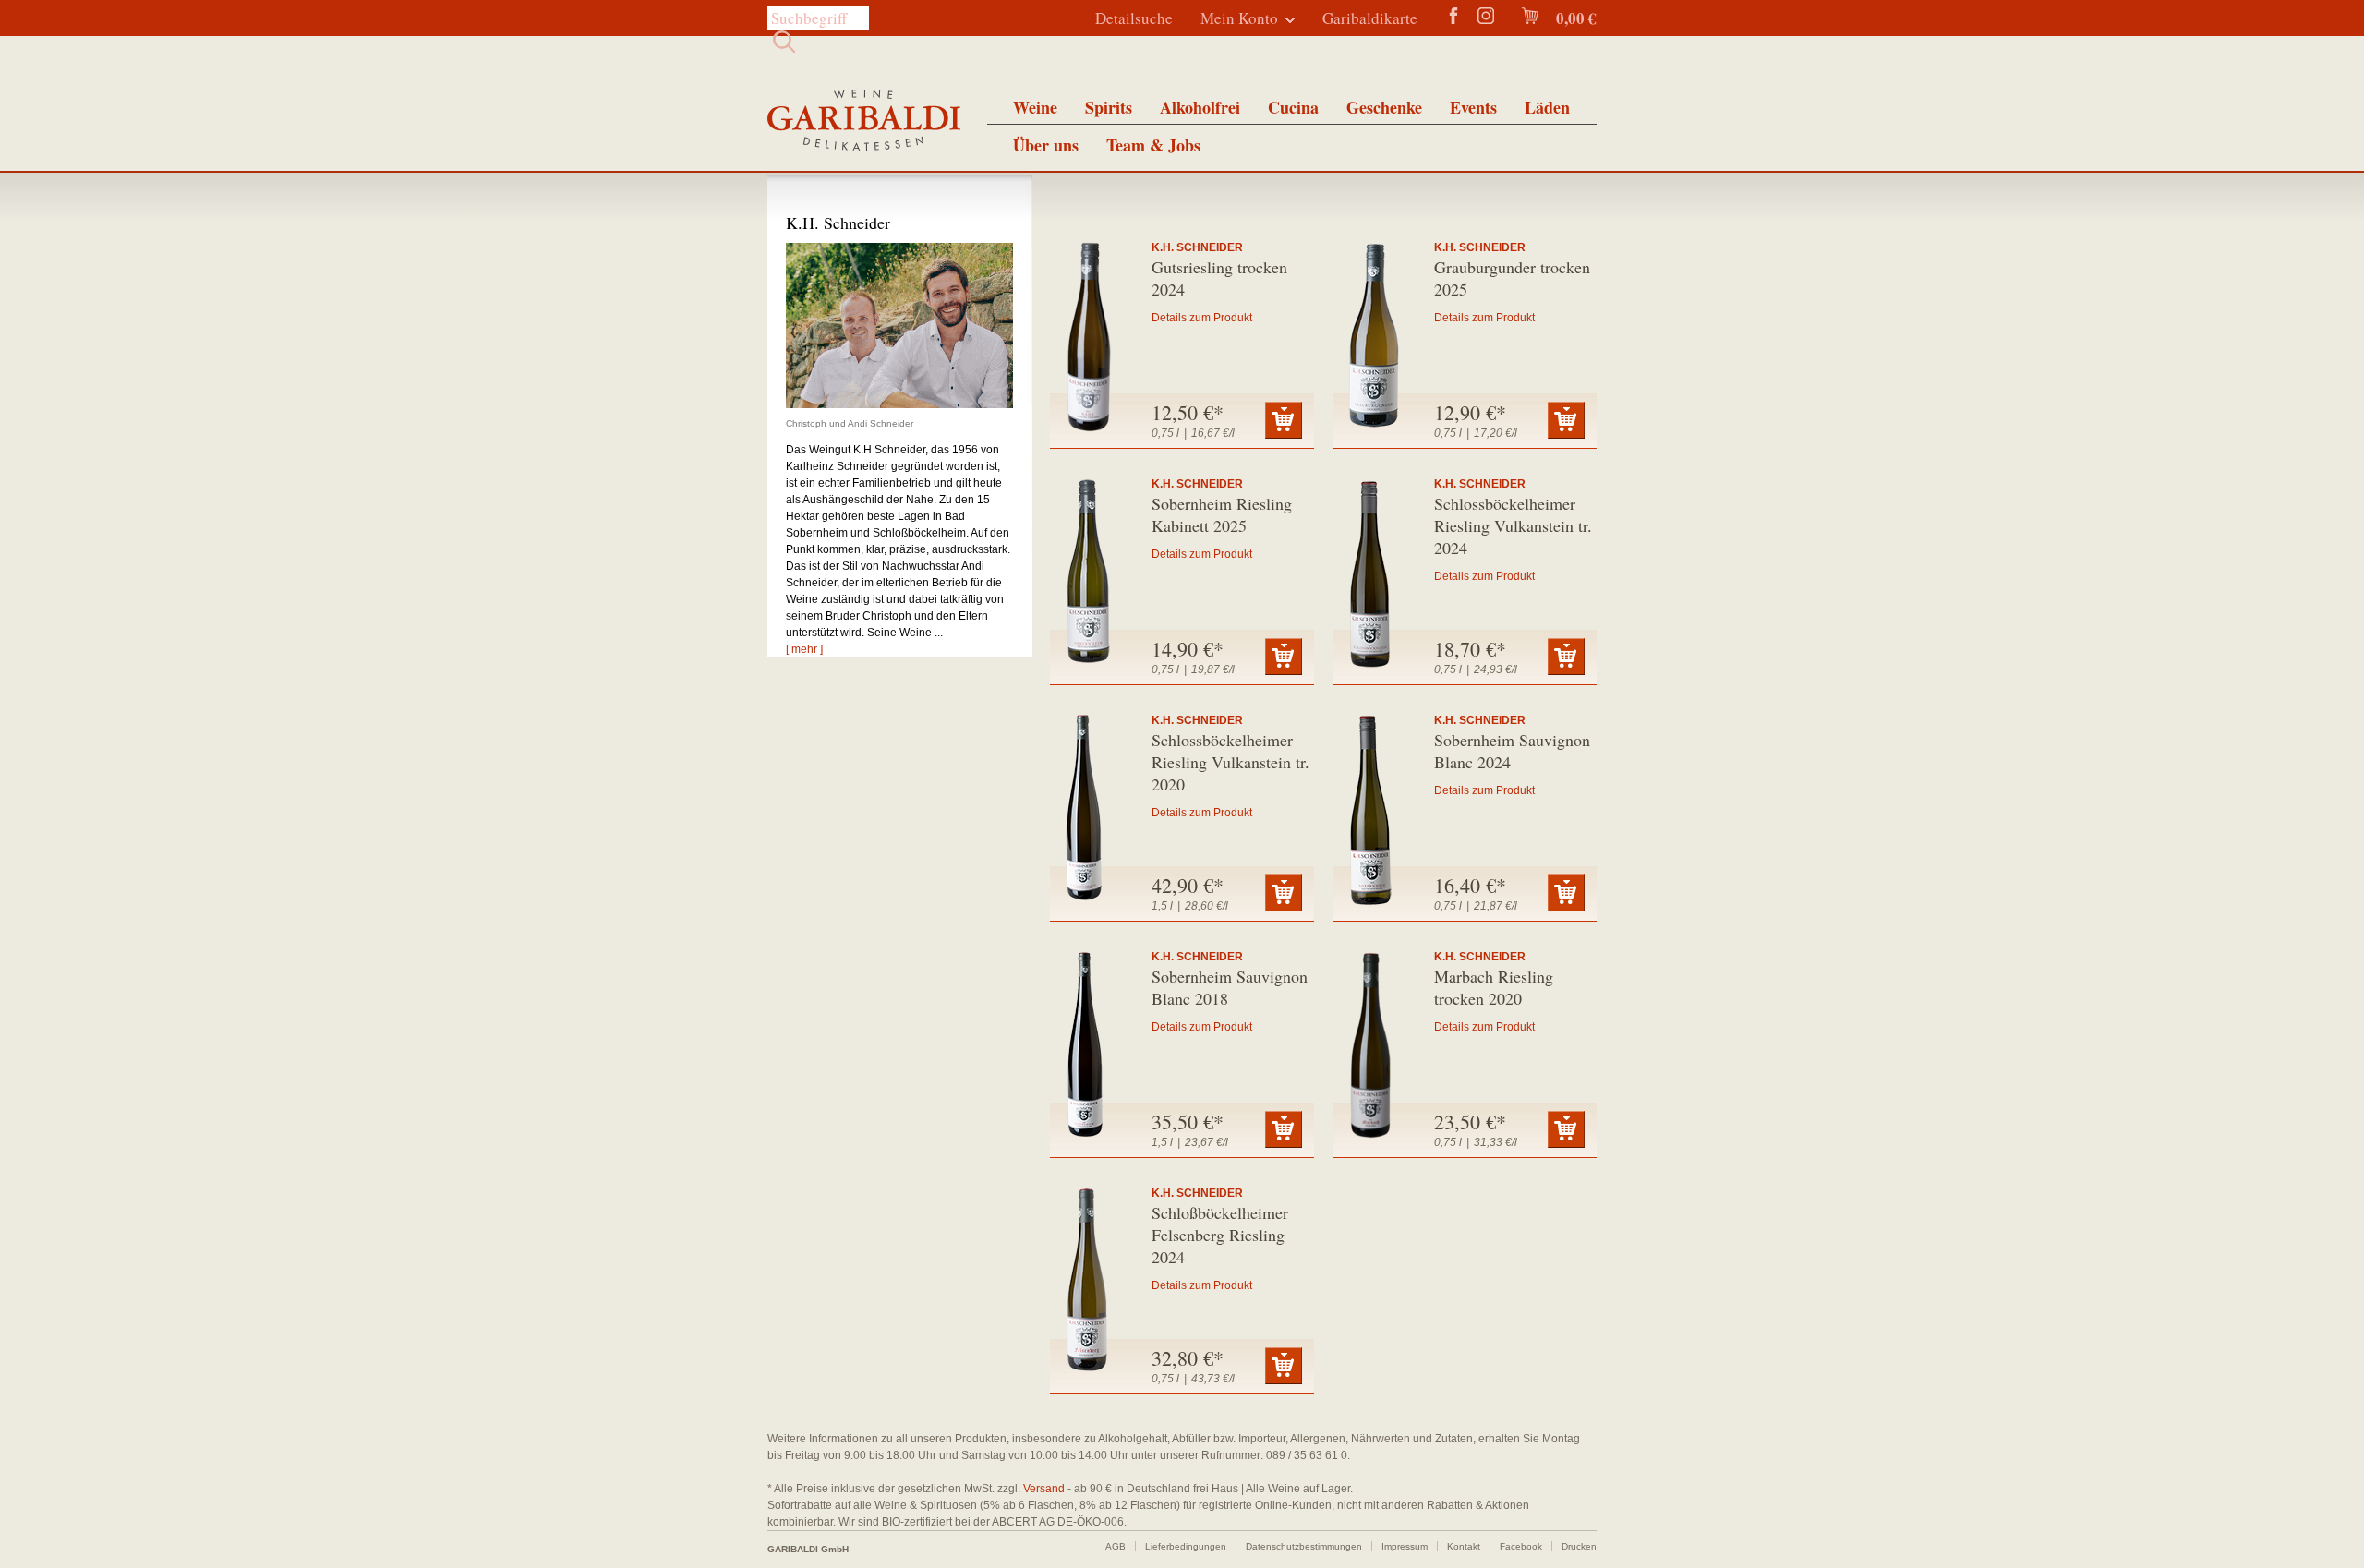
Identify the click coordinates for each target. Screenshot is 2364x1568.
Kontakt (1464, 1546)
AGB (1116, 1546)
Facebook (1521, 1546)
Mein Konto (1239, 18)
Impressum (1405, 1546)
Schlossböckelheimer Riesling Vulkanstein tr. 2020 (1230, 762)
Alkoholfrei (1200, 107)
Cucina (1293, 107)
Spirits (1109, 107)
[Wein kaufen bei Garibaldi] (864, 122)
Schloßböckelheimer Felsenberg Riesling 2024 (1220, 1235)
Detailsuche (1134, 18)
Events (1473, 107)
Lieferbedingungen (1186, 1546)
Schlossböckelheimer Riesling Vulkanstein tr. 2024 (1513, 525)
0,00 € (1574, 18)
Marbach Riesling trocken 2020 (1494, 987)
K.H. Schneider (1197, 247)
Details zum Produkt (1202, 318)
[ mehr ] (804, 649)
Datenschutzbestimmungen (1304, 1546)
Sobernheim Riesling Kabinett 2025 (1222, 514)
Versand (1044, 1489)
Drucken (1579, 1546)
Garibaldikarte (1370, 18)
